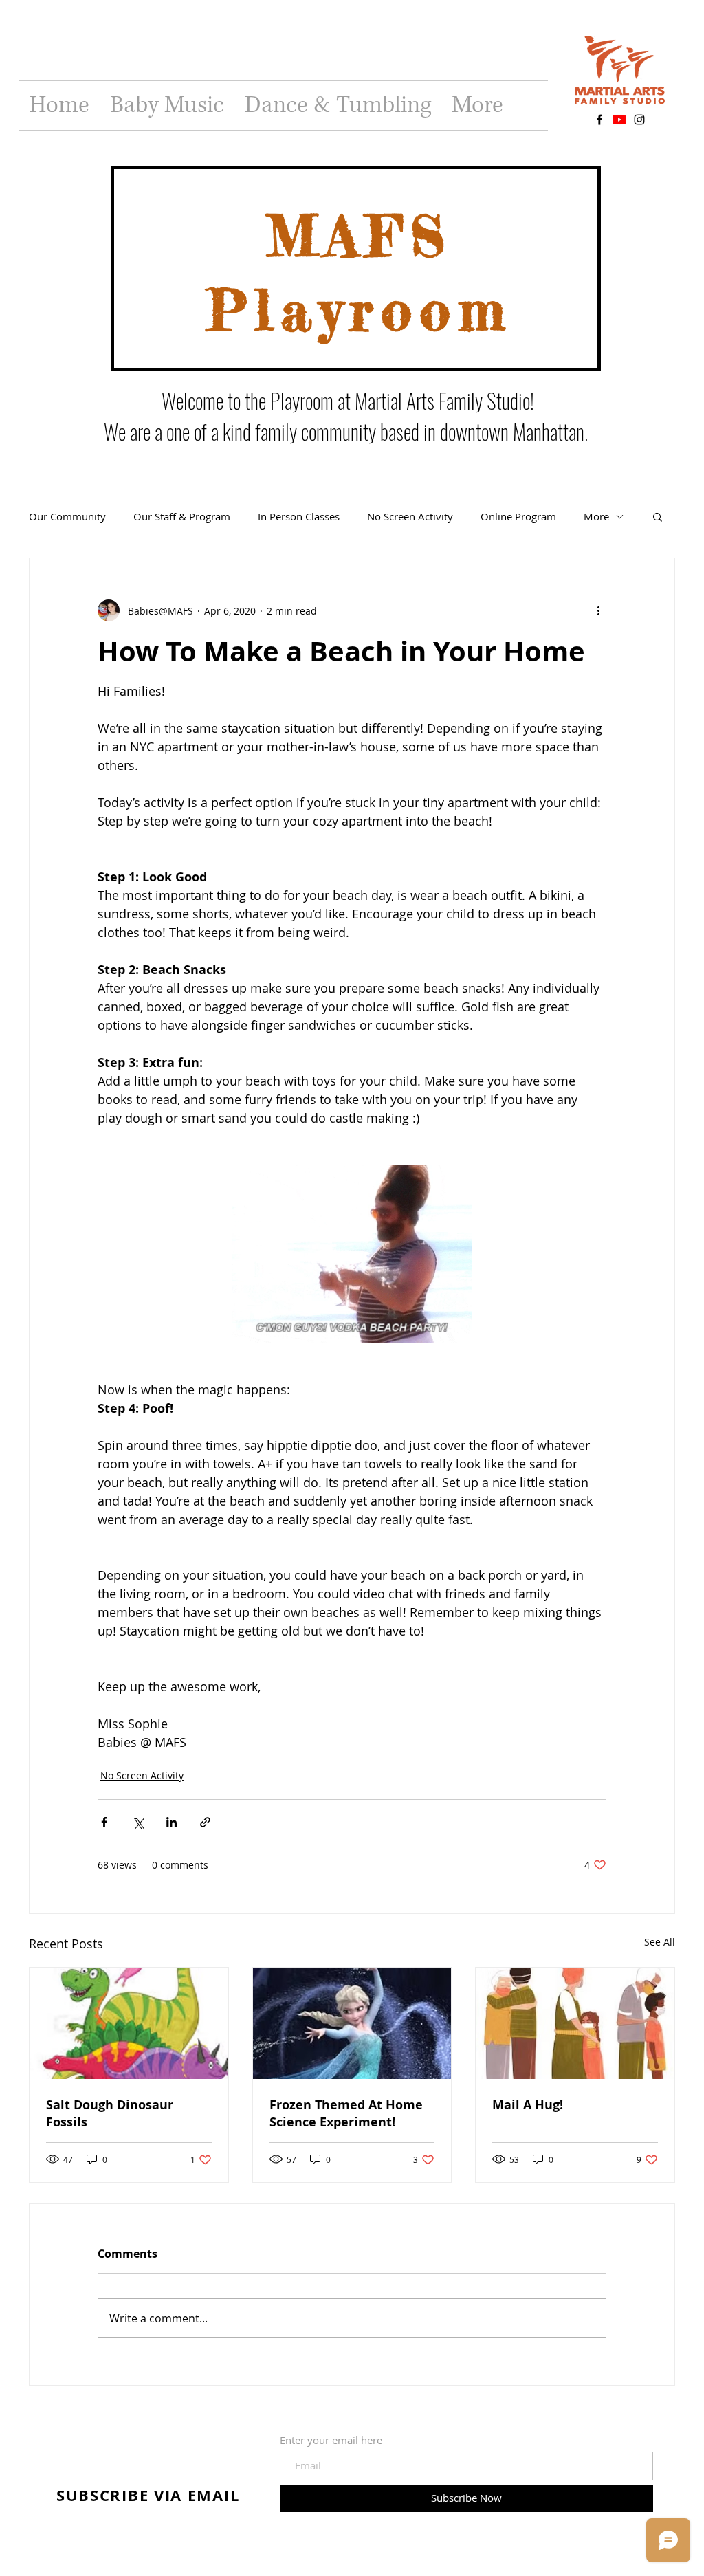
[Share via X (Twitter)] (138, 1822)
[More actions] (598, 610)
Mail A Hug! (528, 2105)
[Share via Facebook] (104, 1822)
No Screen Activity (410, 516)
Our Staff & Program (182, 516)
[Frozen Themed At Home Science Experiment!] (352, 2023)
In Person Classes (299, 516)
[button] (658, 516)
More (596, 516)
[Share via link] (205, 1822)
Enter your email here (331, 2440)
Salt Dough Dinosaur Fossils (110, 2113)
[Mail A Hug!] (575, 2023)
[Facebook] (599, 120)
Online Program (518, 516)
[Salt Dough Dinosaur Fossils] (129, 2023)
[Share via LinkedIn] (172, 1822)
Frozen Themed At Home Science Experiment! (346, 2113)
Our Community (67, 516)
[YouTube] (619, 120)
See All (660, 1942)
